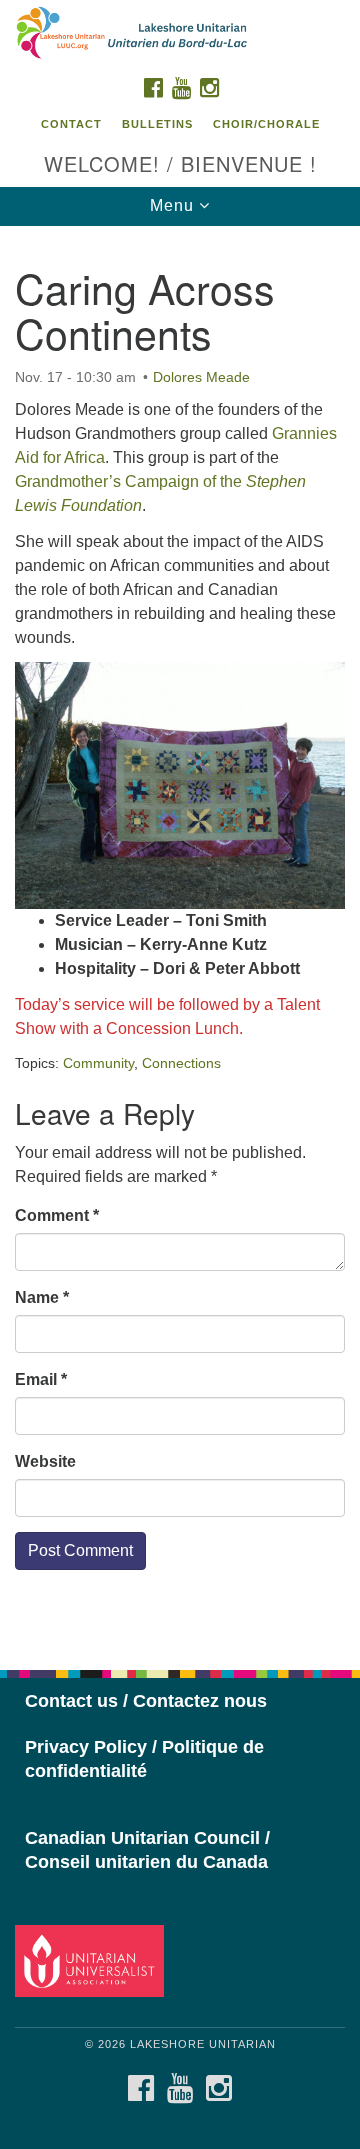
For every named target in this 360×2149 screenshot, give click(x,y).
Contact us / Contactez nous (146, 1701)
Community (98, 1063)
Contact (71, 124)
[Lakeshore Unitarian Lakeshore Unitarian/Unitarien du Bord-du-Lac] (180, 34)
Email (41, 1379)
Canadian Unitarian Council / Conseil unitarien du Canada (147, 1850)
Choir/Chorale (266, 124)
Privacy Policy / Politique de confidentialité (144, 1759)
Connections (181, 1063)
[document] (180, 937)
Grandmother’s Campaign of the (130, 481)
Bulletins (157, 124)
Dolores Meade (201, 377)
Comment (57, 1215)
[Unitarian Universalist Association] (92, 1959)
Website (45, 1461)
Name (42, 1297)
